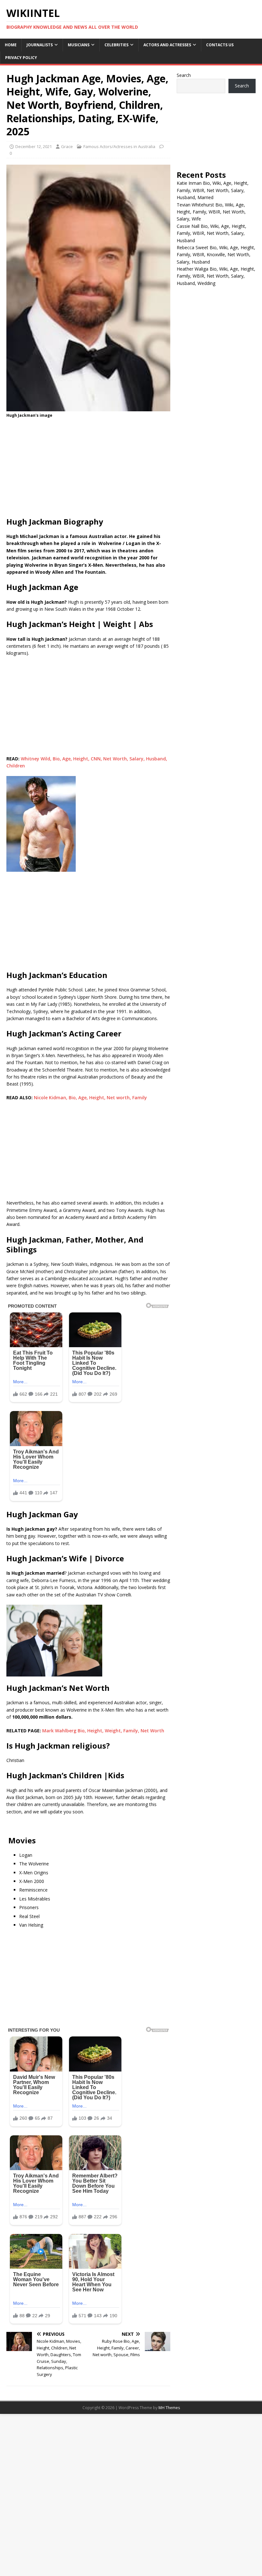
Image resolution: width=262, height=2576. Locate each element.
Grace (67, 146)
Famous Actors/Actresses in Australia (119, 146)
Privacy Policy (21, 58)
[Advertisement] (88, 469)
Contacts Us (220, 45)
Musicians (79, 45)
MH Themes (169, 2408)
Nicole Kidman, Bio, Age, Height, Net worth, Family (90, 1098)
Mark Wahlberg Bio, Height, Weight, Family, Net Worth (103, 1731)
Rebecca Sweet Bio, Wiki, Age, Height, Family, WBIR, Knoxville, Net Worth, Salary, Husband (216, 255)
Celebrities (116, 45)
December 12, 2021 (34, 146)
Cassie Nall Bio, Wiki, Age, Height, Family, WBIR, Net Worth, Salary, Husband (212, 233)
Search (184, 75)
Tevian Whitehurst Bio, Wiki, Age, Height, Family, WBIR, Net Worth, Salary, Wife (211, 212)
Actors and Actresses (167, 45)
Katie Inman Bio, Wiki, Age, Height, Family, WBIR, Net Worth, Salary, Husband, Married (213, 190)
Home (11, 45)
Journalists (40, 45)
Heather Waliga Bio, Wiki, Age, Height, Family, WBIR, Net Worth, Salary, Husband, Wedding (216, 276)
